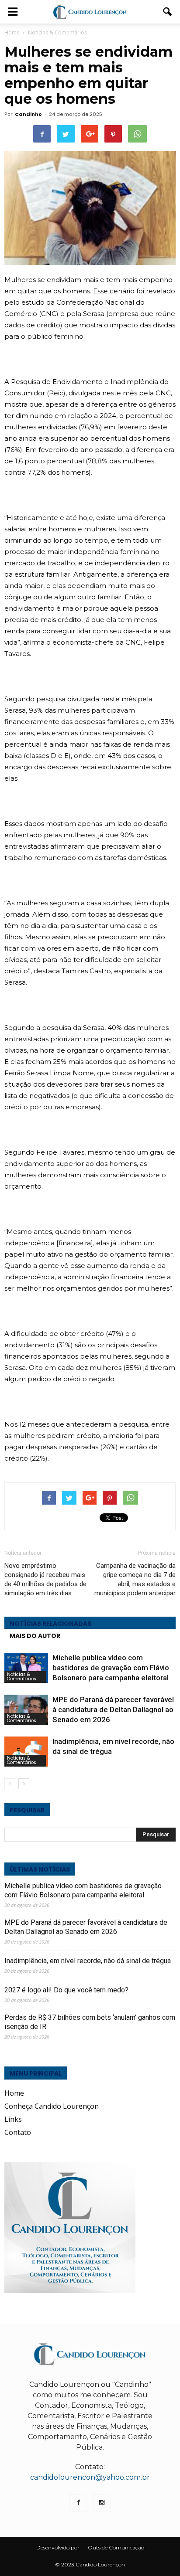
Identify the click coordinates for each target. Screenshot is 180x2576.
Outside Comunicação (116, 2547)
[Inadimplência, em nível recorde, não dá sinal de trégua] (26, 1752)
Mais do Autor (35, 1636)
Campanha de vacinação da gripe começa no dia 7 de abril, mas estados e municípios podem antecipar (135, 1579)
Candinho (28, 114)
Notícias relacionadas (50, 1624)
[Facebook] (78, 2503)
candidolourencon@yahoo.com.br (90, 2477)
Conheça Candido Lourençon (52, 2106)
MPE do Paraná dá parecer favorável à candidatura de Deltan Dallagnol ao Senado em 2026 (113, 1709)
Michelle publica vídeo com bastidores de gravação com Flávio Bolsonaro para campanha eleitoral (111, 1668)
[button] (168, 12)
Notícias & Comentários (22, 1677)
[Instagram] (102, 2503)
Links (13, 2119)
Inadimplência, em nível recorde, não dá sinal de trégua (88, 1961)
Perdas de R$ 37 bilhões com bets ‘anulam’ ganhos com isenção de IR (90, 2022)
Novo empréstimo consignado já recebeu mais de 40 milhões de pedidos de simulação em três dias (45, 1579)
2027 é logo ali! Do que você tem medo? (66, 1990)
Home (12, 32)
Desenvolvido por (58, 2547)
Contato (18, 2132)
